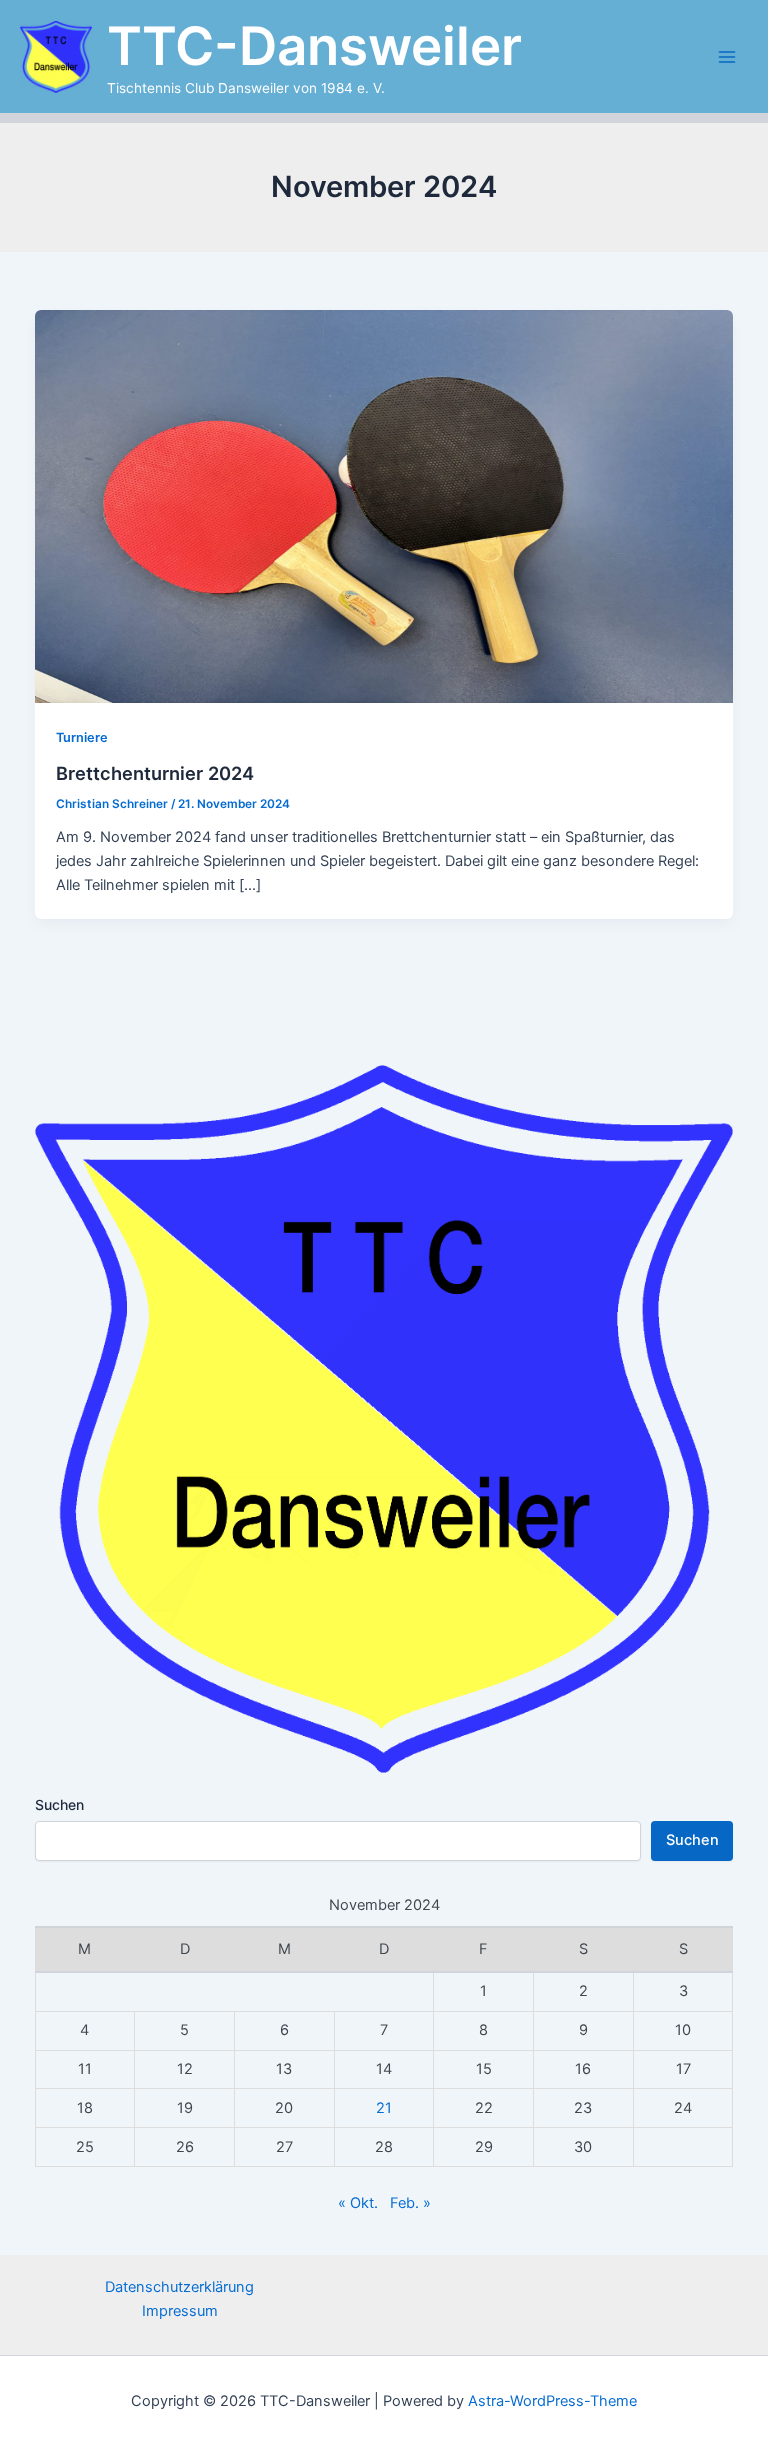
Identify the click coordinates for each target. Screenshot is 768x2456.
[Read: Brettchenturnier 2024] (384, 505)
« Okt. (358, 2203)
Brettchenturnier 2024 (155, 773)
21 (384, 2108)
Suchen (59, 1804)
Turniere (82, 737)
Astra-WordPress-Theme (552, 2401)
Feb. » (410, 2203)
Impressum (180, 2311)
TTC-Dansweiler (314, 46)
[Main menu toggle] (727, 57)
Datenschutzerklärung (179, 2287)
